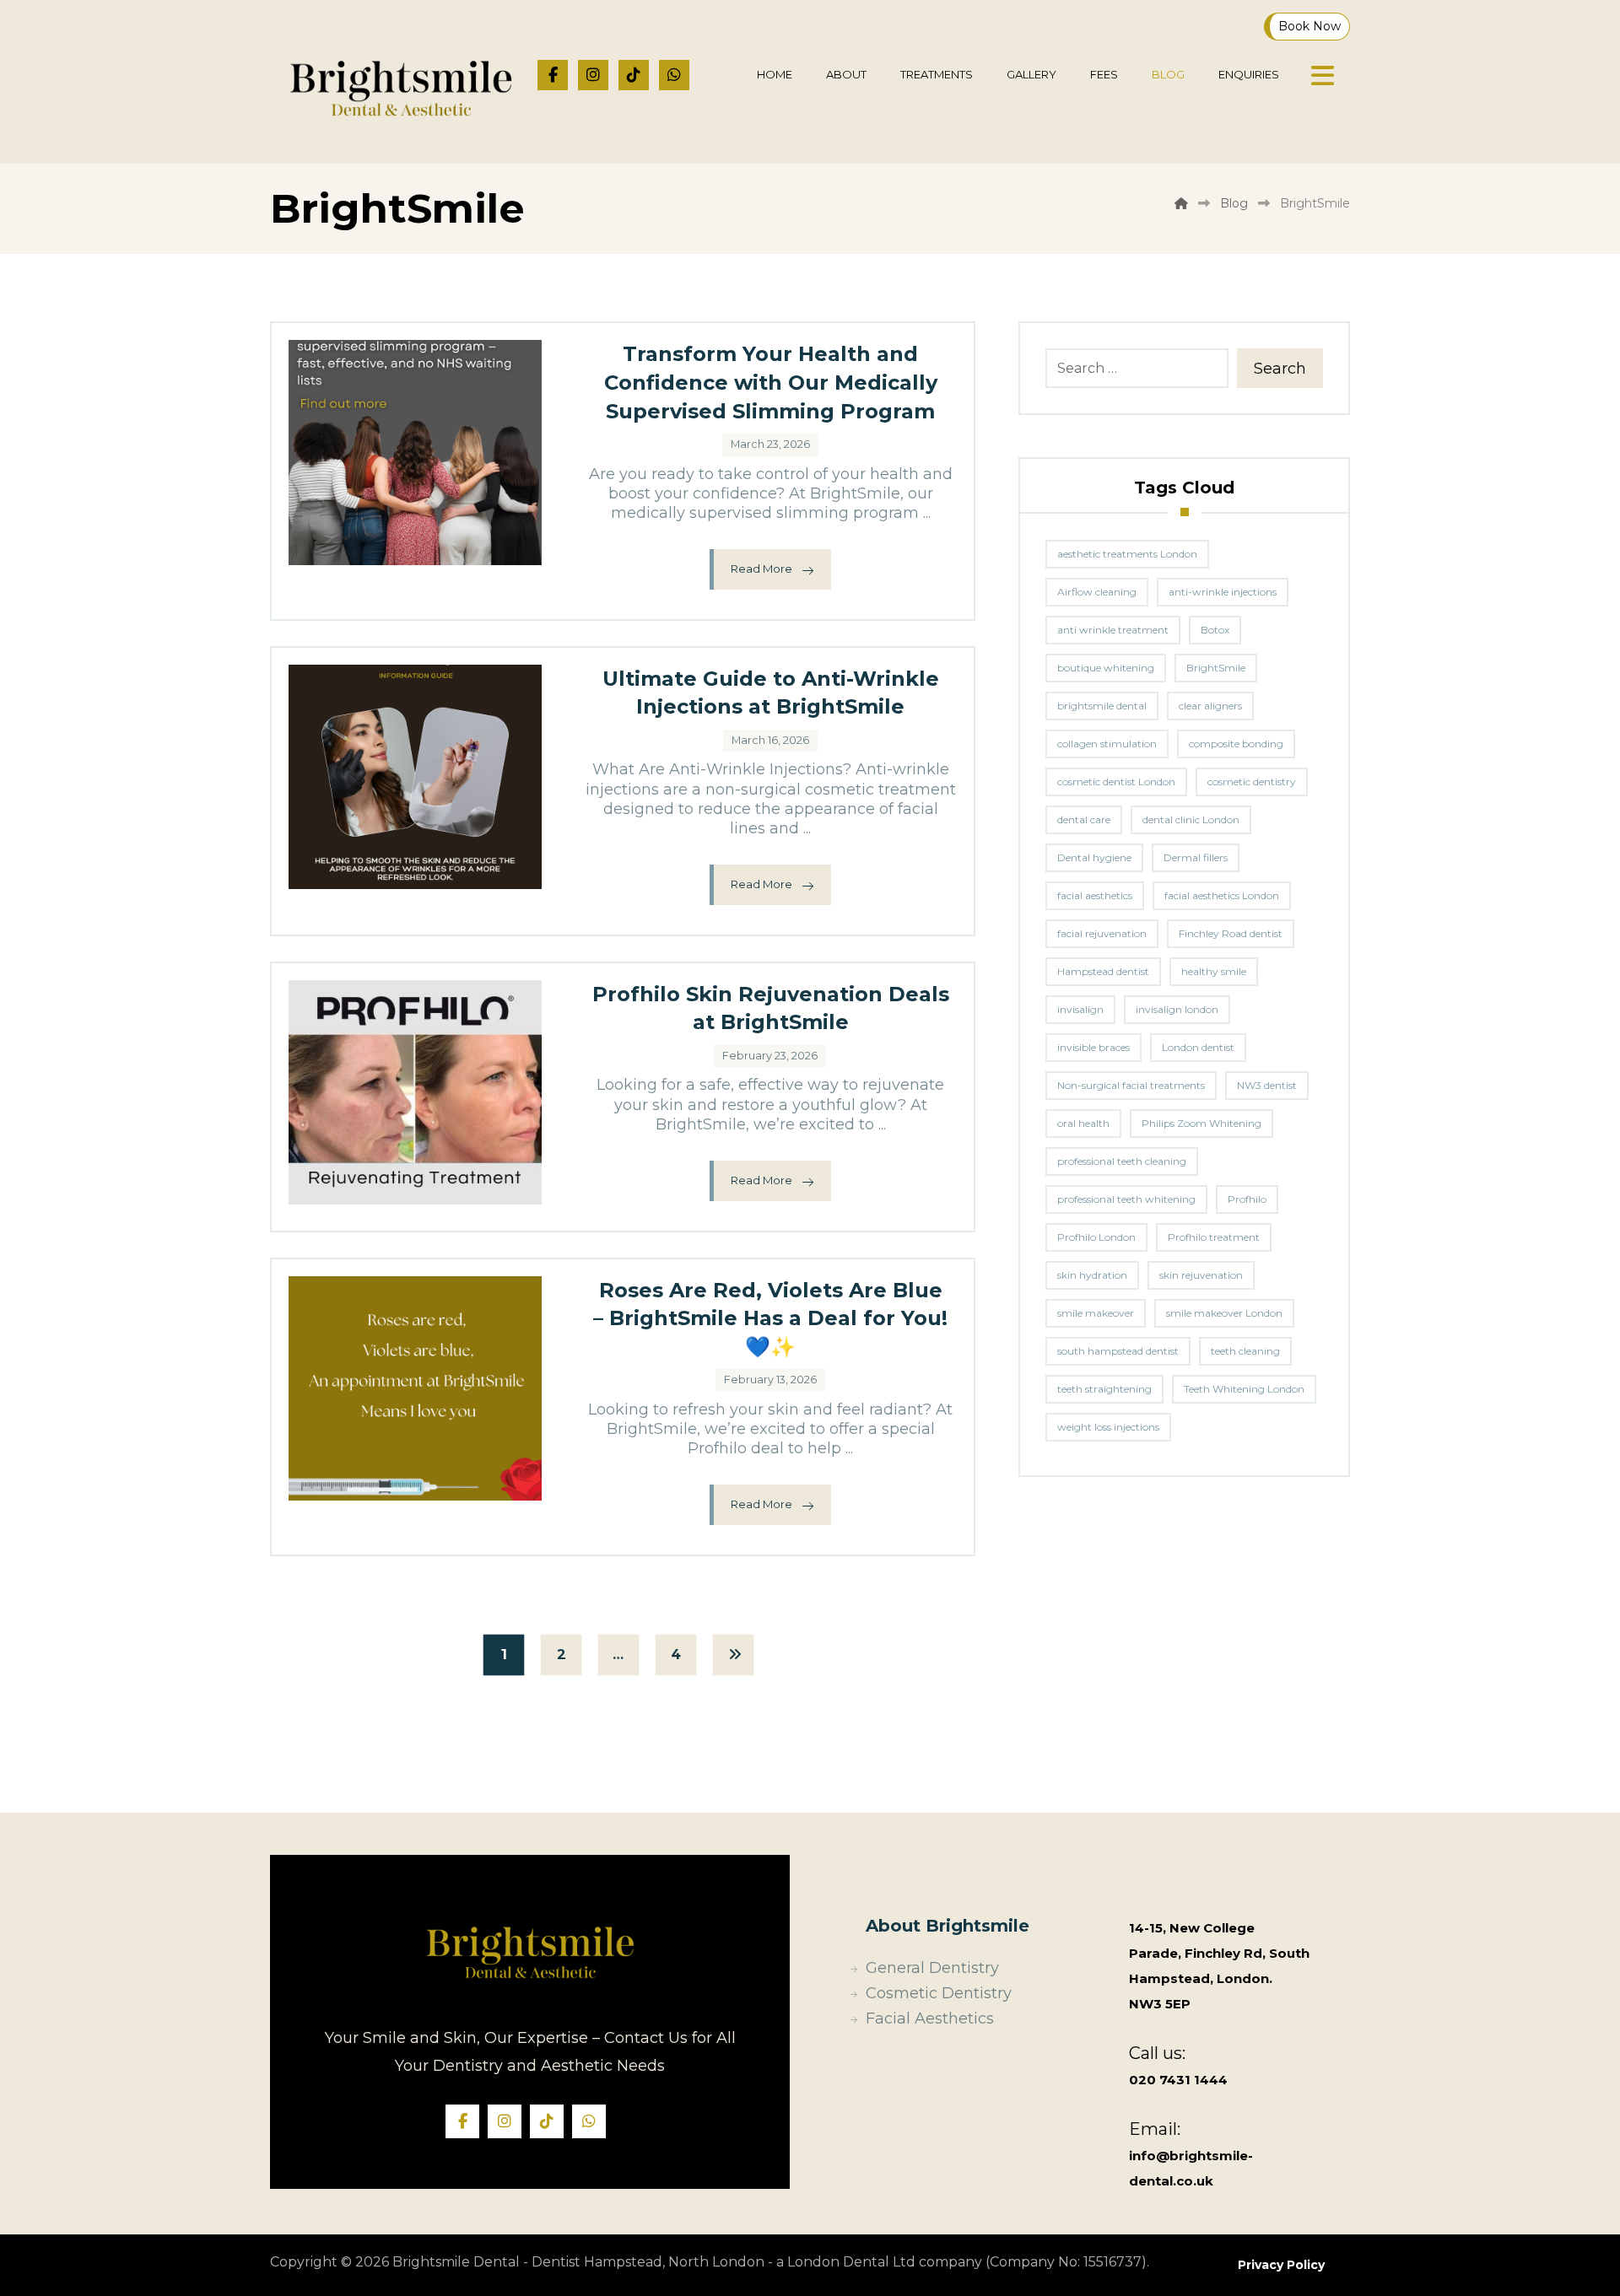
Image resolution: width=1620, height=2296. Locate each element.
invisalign (1080, 1009)
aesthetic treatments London (1127, 554)
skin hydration (1092, 1275)
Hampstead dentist (1103, 971)
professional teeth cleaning (1122, 1161)
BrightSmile (1216, 668)
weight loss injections (1108, 1427)
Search (1280, 369)
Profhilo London (1096, 1237)
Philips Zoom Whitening (1201, 1123)
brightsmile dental (1102, 706)
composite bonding (1236, 744)
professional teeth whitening (1126, 1199)
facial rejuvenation (1102, 933)
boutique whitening (1106, 668)
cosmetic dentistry (1252, 782)
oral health (1083, 1123)
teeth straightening (1104, 1389)
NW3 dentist (1267, 1085)
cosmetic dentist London (1116, 782)
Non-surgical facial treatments (1131, 1085)
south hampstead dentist (1118, 1351)
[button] (553, 75)
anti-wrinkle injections (1223, 592)
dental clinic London (1191, 819)
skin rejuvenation (1201, 1275)
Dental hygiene (1094, 857)
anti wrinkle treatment (1113, 630)
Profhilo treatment (1214, 1237)
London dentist (1198, 1047)
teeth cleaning (1245, 1351)
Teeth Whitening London (1244, 1389)
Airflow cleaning (1097, 592)
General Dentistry (932, 1968)
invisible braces (1093, 1047)
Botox (1215, 630)
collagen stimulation (1107, 744)
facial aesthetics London (1222, 895)
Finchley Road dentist (1231, 933)
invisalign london (1177, 1009)
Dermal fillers (1196, 857)
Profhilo (1247, 1199)
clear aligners (1210, 706)
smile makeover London (1224, 1313)
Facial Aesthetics (930, 2018)
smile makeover (1096, 1313)
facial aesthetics (1095, 895)
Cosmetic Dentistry (939, 1993)
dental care (1084, 819)
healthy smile (1214, 971)
